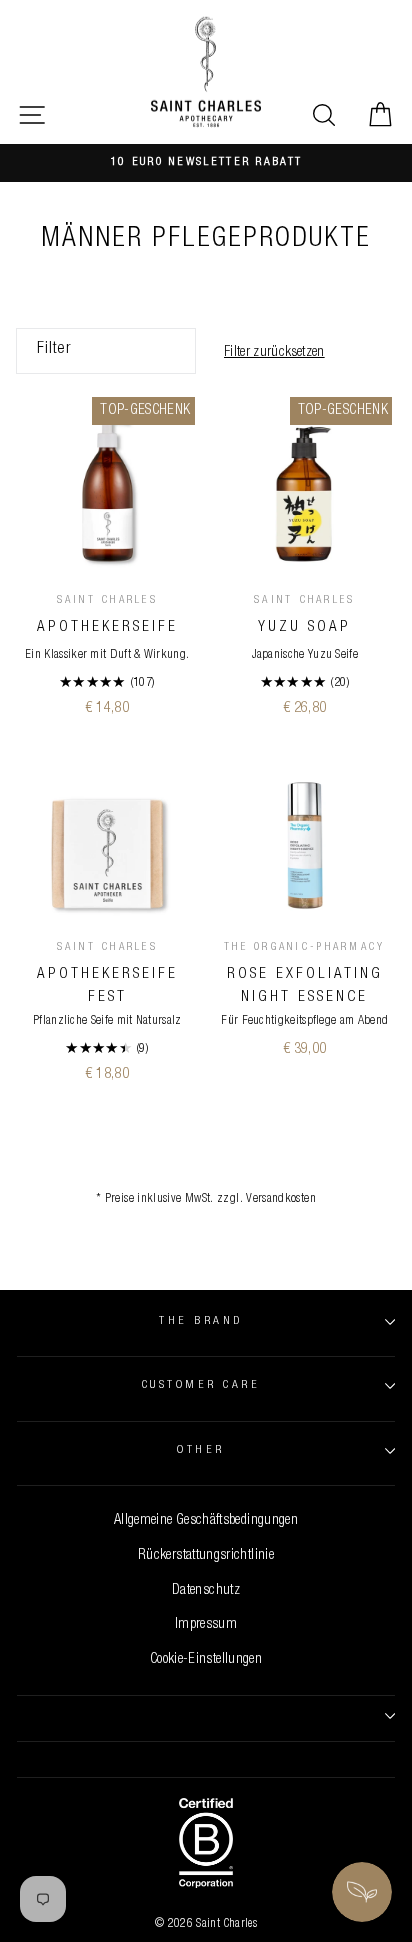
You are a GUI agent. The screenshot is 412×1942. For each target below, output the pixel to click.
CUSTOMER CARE (201, 1385)
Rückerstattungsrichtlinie (206, 1556)
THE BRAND (200, 1321)
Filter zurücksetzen (274, 353)
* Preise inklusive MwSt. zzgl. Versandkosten (206, 1199)
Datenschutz (206, 1591)
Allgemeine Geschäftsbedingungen (206, 1521)
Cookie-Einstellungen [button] (206, 1660)
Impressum (206, 1625)
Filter (54, 350)
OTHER (200, 1450)
